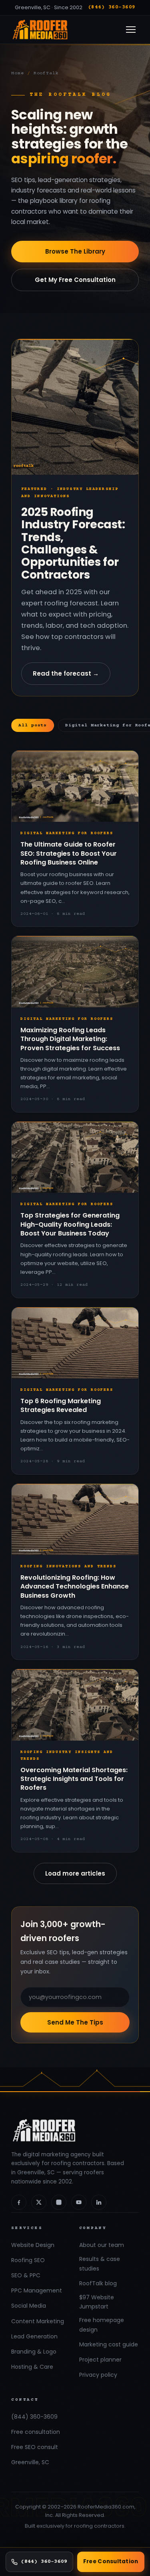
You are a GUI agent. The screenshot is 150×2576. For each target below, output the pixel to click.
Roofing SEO (28, 2260)
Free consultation (36, 2432)
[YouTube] (79, 2202)
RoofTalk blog (98, 2283)
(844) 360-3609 (112, 7)
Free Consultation (111, 2561)
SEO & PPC (26, 2275)
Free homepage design (102, 2325)
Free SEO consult (35, 2447)
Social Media (29, 2306)
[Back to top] (132, 2537)
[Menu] (131, 30)
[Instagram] (59, 2202)
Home (18, 73)
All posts (33, 725)
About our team (102, 2245)
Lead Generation (34, 2336)
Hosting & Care (32, 2367)
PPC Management (37, 2290)
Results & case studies (100, 2264)
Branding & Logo (34, 2352)
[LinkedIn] (99, 2202)
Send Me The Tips (75, 2022)
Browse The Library (75, 251)
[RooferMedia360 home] (40, 30)
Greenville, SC (30, 2462)
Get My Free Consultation (75, 280)
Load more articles (75, 1873)
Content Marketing (38, 2321)
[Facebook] (19, 2202)
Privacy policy (98, 2375)
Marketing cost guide (109, 2344)
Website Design (33, 2245)
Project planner (100, 2360)
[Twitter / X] (39, 2202)
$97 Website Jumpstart (97, 2302)
